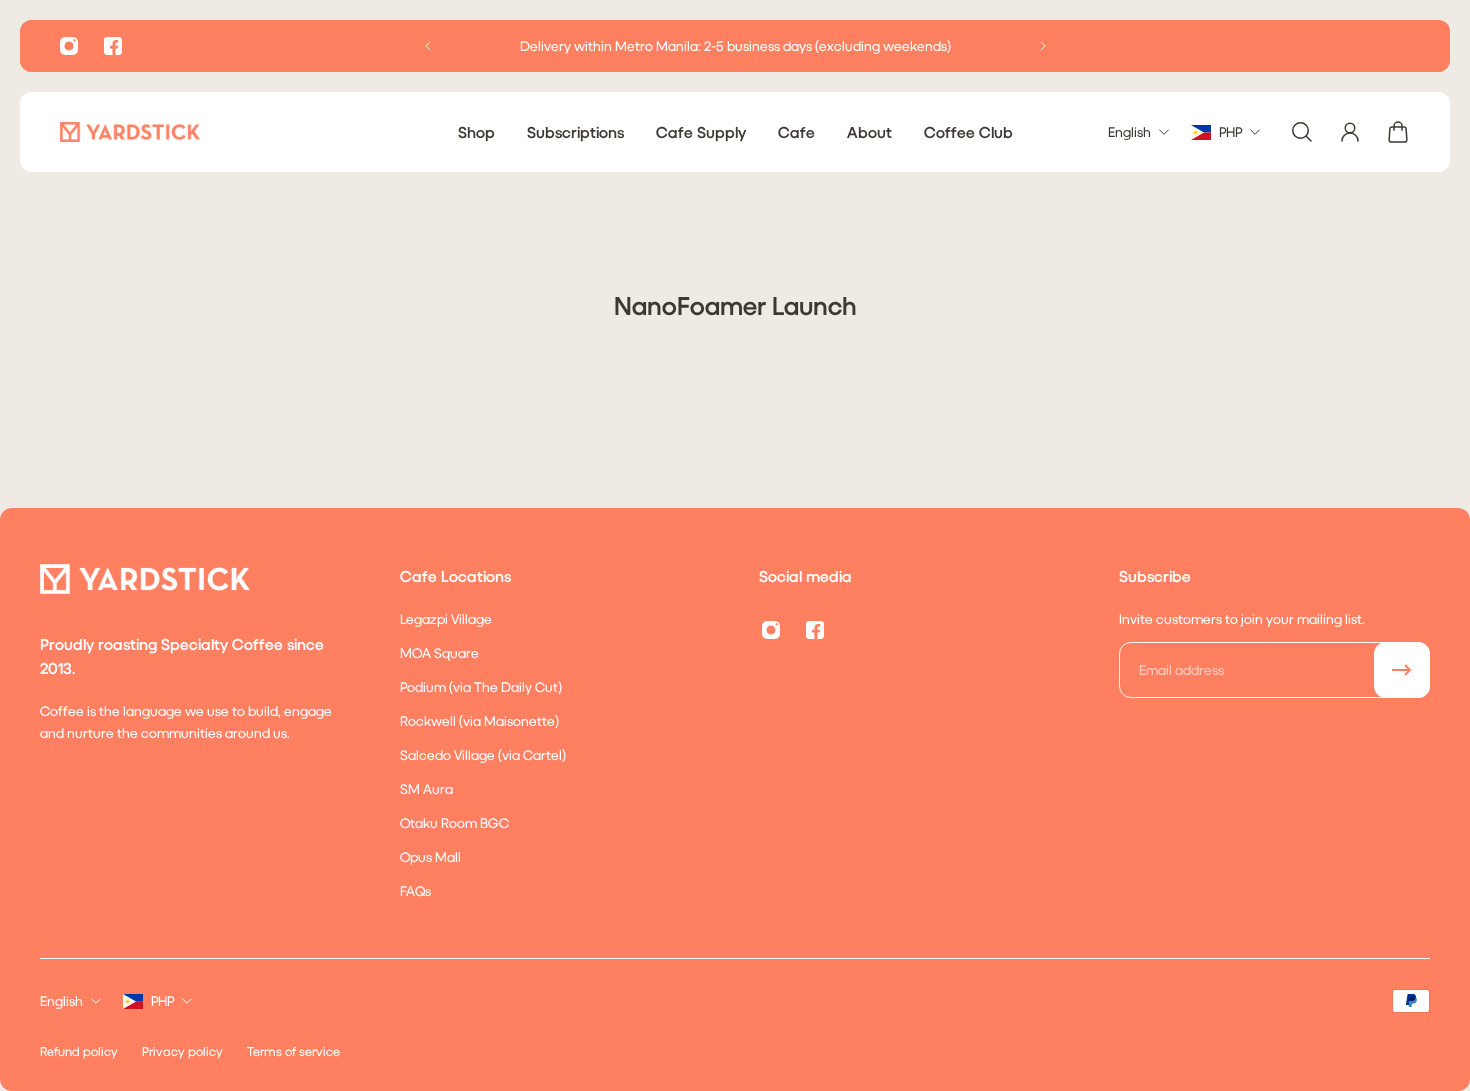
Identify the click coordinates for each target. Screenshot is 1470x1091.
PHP (162, 1000)
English (61, 1000)
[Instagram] (69, 46)
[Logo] (130, 132)
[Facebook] (113, 46)
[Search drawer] (1302, 132)
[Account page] (1350, 132)
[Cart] (1398, 132)
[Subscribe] (1402, 670)
